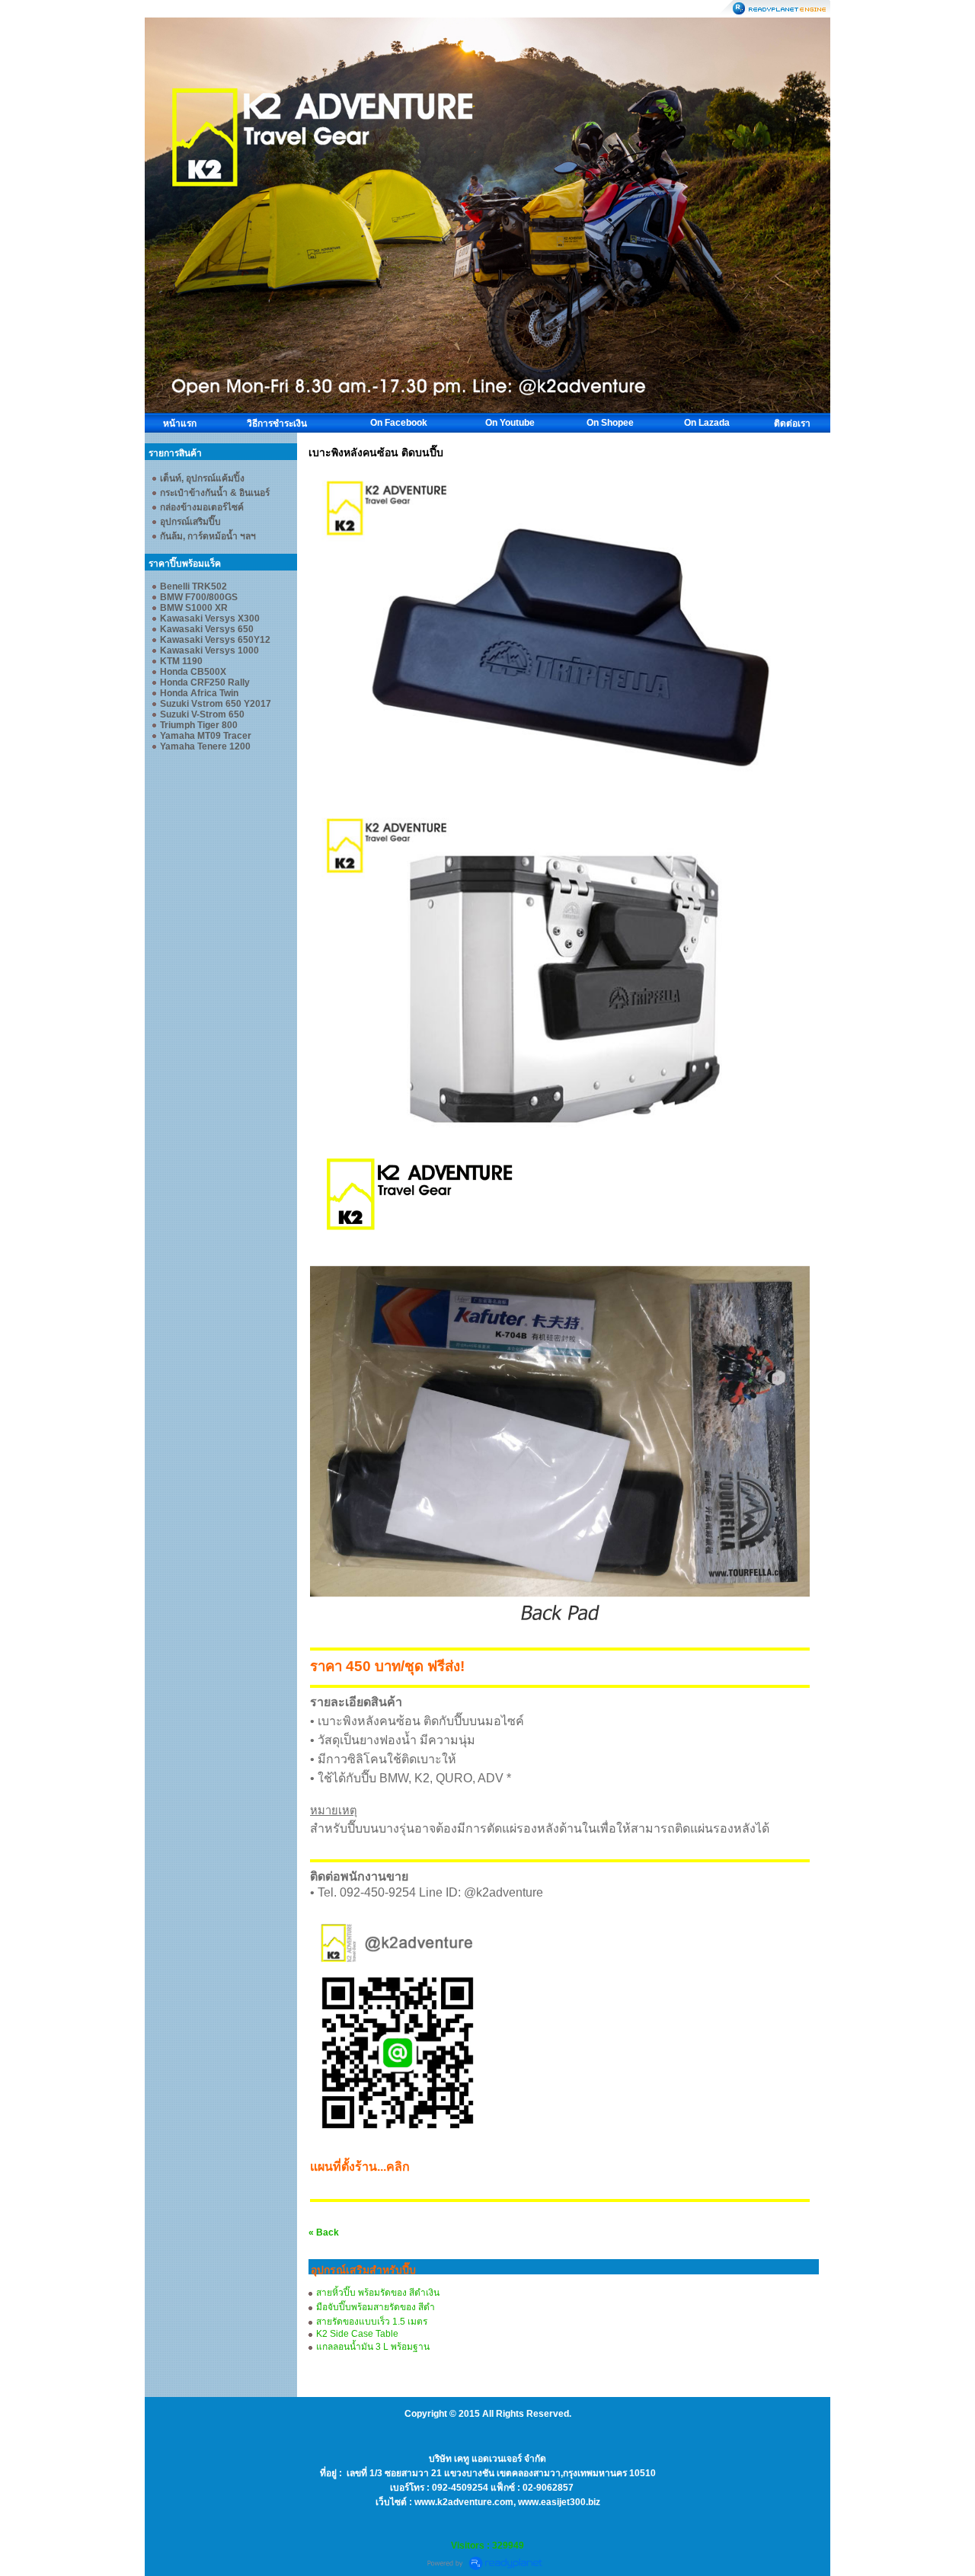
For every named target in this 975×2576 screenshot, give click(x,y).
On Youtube (510, 423)
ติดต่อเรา (792, 423)
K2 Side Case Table (357, 2334)
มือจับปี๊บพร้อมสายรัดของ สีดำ (376, 2307)
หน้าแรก (180, 423)
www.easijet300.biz (559, 2502)
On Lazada (707, 423)
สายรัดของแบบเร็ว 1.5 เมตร (372, 2322)
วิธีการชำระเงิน (277, 423)
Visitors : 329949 (487, 2546)
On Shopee (610, 423)
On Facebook (399, 423)
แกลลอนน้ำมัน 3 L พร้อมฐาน (373, 2347)
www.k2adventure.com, (466, 2502)
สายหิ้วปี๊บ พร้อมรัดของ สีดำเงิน (378, 2293)
